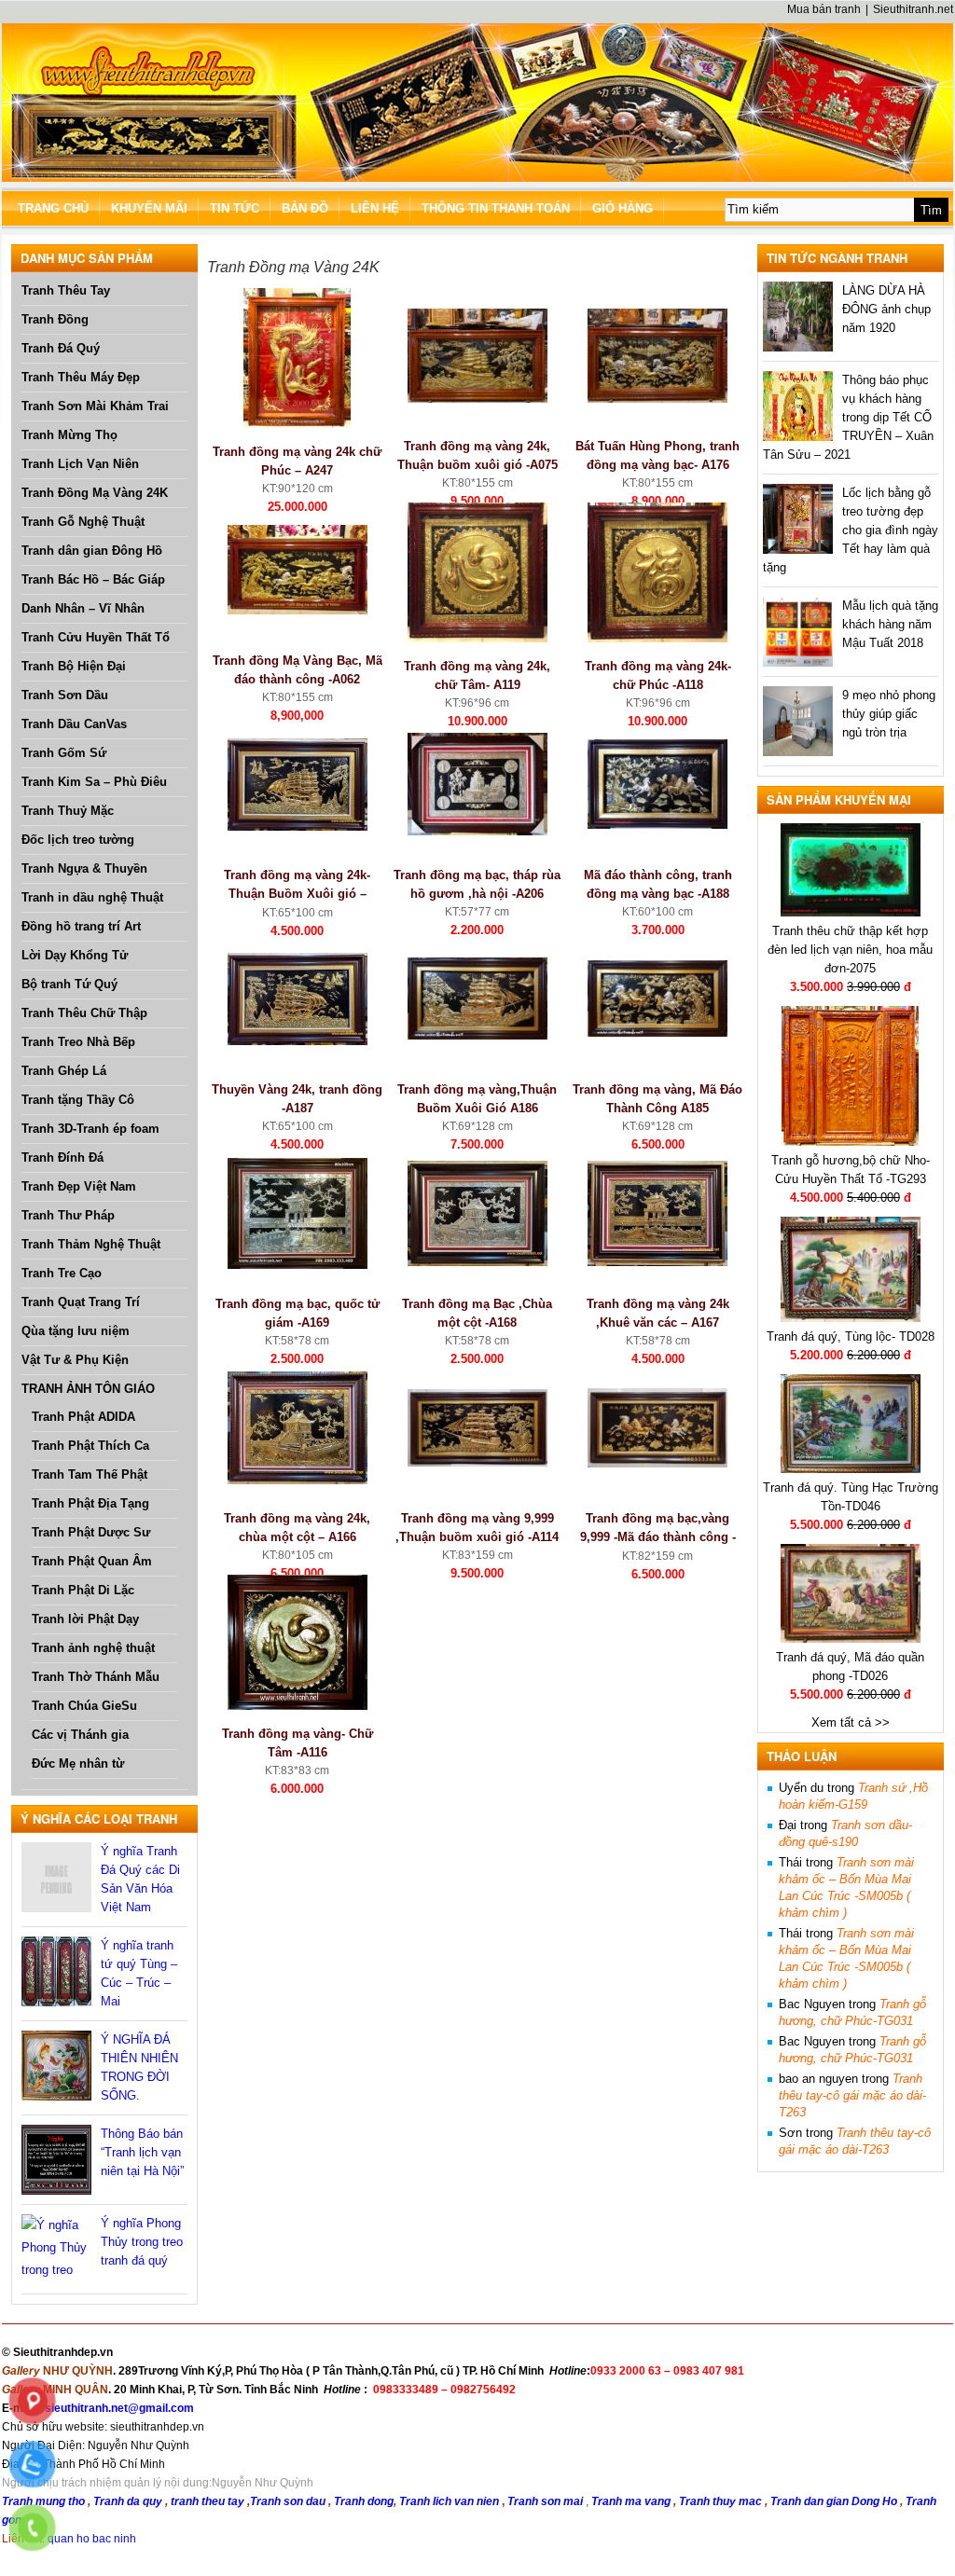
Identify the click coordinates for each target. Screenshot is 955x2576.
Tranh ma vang (632, 2501)
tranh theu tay (208, 2501)
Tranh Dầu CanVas (74, 724)
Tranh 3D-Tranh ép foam (90, 1129)
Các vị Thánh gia (80, 1735)
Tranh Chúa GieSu (84, 1706)
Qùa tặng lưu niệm (76, 1331)
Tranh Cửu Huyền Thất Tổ (96, 637)
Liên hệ (375, 208)
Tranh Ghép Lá (64, 1071)
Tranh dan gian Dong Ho (835, 2501)
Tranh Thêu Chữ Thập (84, 1013)
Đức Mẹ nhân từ (78, 1763)
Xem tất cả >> (851, 1722)
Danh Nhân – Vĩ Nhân (83, 608)
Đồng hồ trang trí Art (81, 926)
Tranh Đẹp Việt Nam (79, 1186)
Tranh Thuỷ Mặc (68, 811)
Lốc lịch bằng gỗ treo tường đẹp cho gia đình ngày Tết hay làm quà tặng (851, 530)
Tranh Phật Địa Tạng (90, 1503)
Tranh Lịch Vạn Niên (80, 464)
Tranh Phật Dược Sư (91, 1532)
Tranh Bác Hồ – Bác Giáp (93, 579)
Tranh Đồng (55, 319)
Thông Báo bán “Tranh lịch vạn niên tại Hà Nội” (142, 2152)
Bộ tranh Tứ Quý (69, 984)
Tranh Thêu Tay (66, 290)
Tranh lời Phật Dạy (85, 1619)
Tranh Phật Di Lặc (83, 1590)
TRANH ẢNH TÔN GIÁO (88, 1389)
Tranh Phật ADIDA (83, 1417)
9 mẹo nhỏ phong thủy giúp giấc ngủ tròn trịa (889, 714)
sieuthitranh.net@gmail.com (119, 2408)
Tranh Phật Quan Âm (92, 1561)
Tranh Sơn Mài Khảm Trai (95, 406)
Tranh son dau (288, 2501)
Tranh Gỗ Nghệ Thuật (83, 522)
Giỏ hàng (623, 208)
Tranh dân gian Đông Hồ (92, 551)
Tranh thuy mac (722, 2501)
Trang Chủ (53, 208)
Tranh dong (364, 2501)
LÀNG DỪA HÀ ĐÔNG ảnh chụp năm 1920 (886, 309)
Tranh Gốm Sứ (64, 753)
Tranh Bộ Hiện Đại (74, 666)
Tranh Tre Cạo (62, 1273)
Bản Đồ (305, 208)
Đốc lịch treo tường (78, 840)
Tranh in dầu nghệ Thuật (92, 897)
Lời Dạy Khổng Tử (75, 955)
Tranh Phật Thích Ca (90, 1446)
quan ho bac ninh (92, 2539)
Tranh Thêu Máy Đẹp (81, 377)
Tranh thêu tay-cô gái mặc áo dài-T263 (852, 2095)
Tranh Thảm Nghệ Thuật (91, 1244)
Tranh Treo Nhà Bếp (78, 1042)
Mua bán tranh (824, 9)
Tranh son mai (547, 2501)
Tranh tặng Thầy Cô (78, 1100)
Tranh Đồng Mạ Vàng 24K (95, 493)
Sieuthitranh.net (913, 9)
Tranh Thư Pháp (68, 1215)
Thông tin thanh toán (496, 208)
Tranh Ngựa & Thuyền (84, 868)
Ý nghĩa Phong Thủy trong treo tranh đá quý (142, 2242)
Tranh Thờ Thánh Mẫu (96, 1677)
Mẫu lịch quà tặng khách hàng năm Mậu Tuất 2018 (890, 624)
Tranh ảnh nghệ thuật (93, 1648)
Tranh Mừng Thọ (69, 435)
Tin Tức (235, 208)
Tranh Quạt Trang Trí (81, 1302)
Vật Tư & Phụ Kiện (75, 1360)
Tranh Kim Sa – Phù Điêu (94, 782)
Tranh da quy (128, 2501)
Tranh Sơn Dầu (65, 695)
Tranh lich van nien (449, 2501)
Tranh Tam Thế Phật (90, 1474)
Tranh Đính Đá (62, 1157)
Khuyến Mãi (149, 208)
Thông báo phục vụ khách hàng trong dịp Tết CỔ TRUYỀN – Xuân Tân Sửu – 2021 (848, 417)
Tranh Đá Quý (61, 348)
